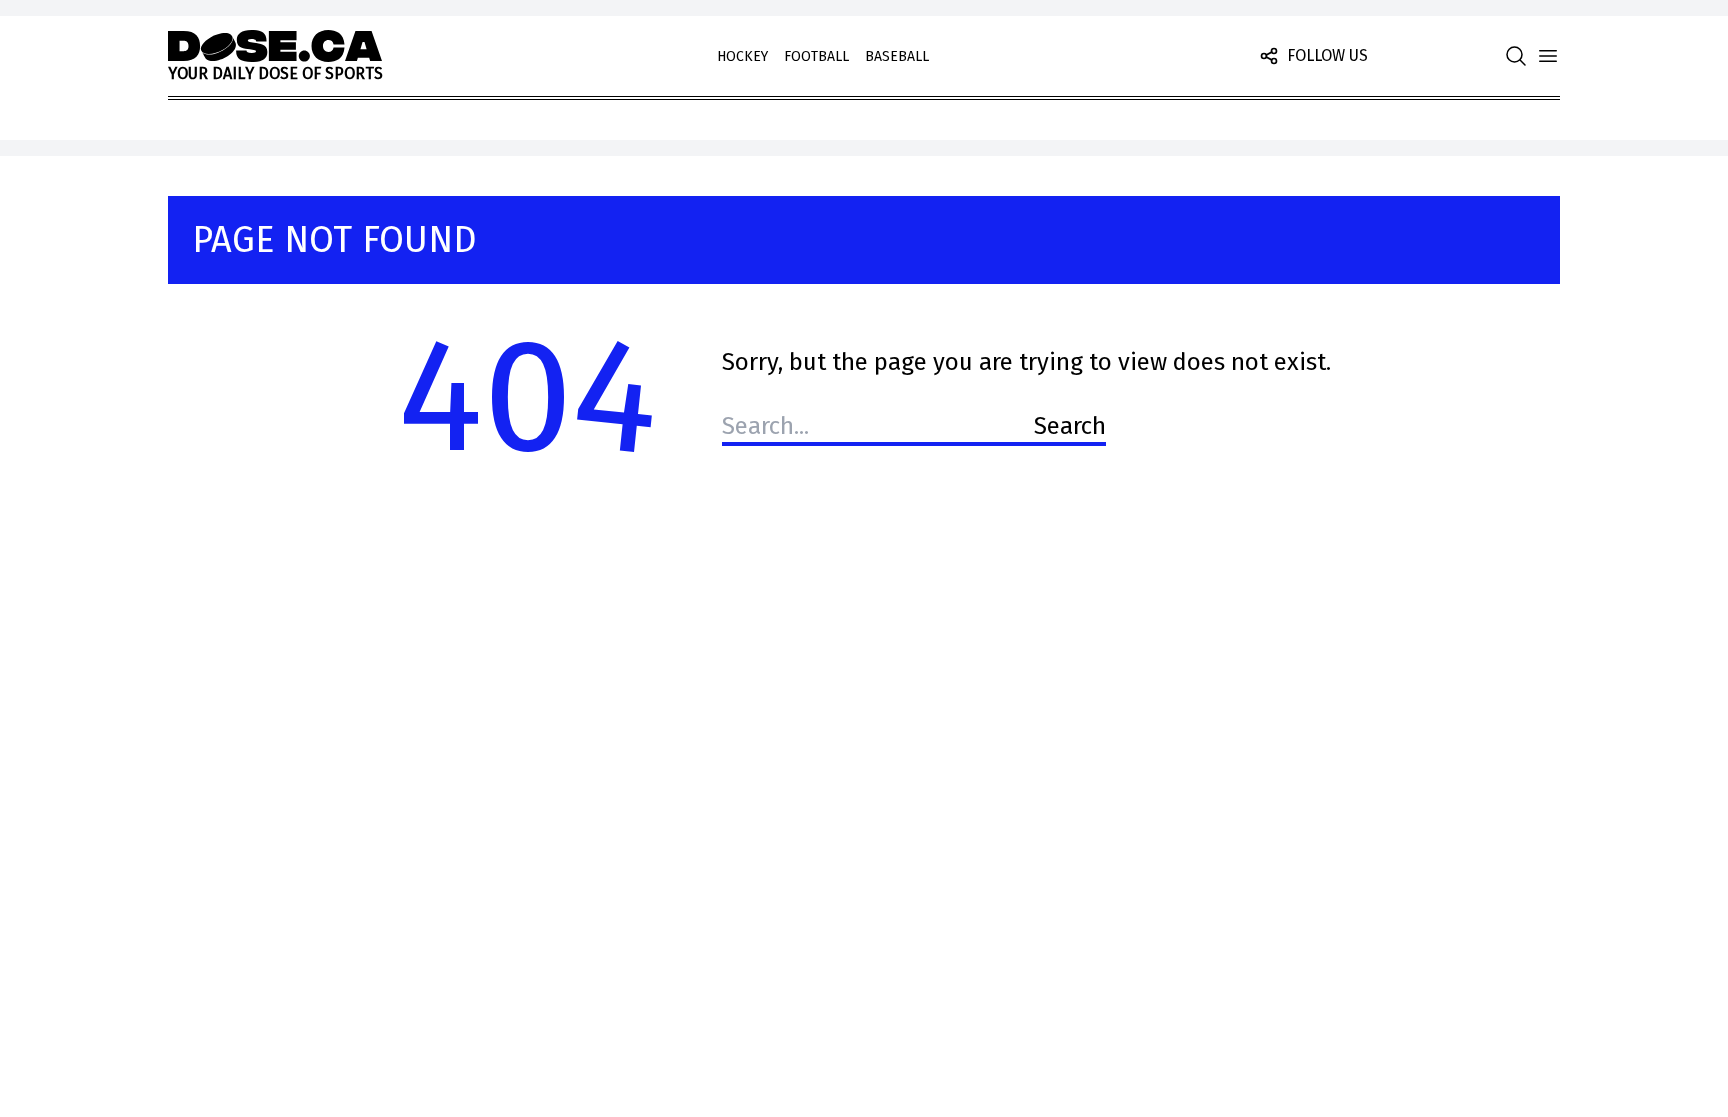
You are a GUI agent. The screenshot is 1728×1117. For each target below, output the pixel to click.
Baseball (897, 56)
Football (816, 56)
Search (1070, 426)
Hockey (742, 56)
